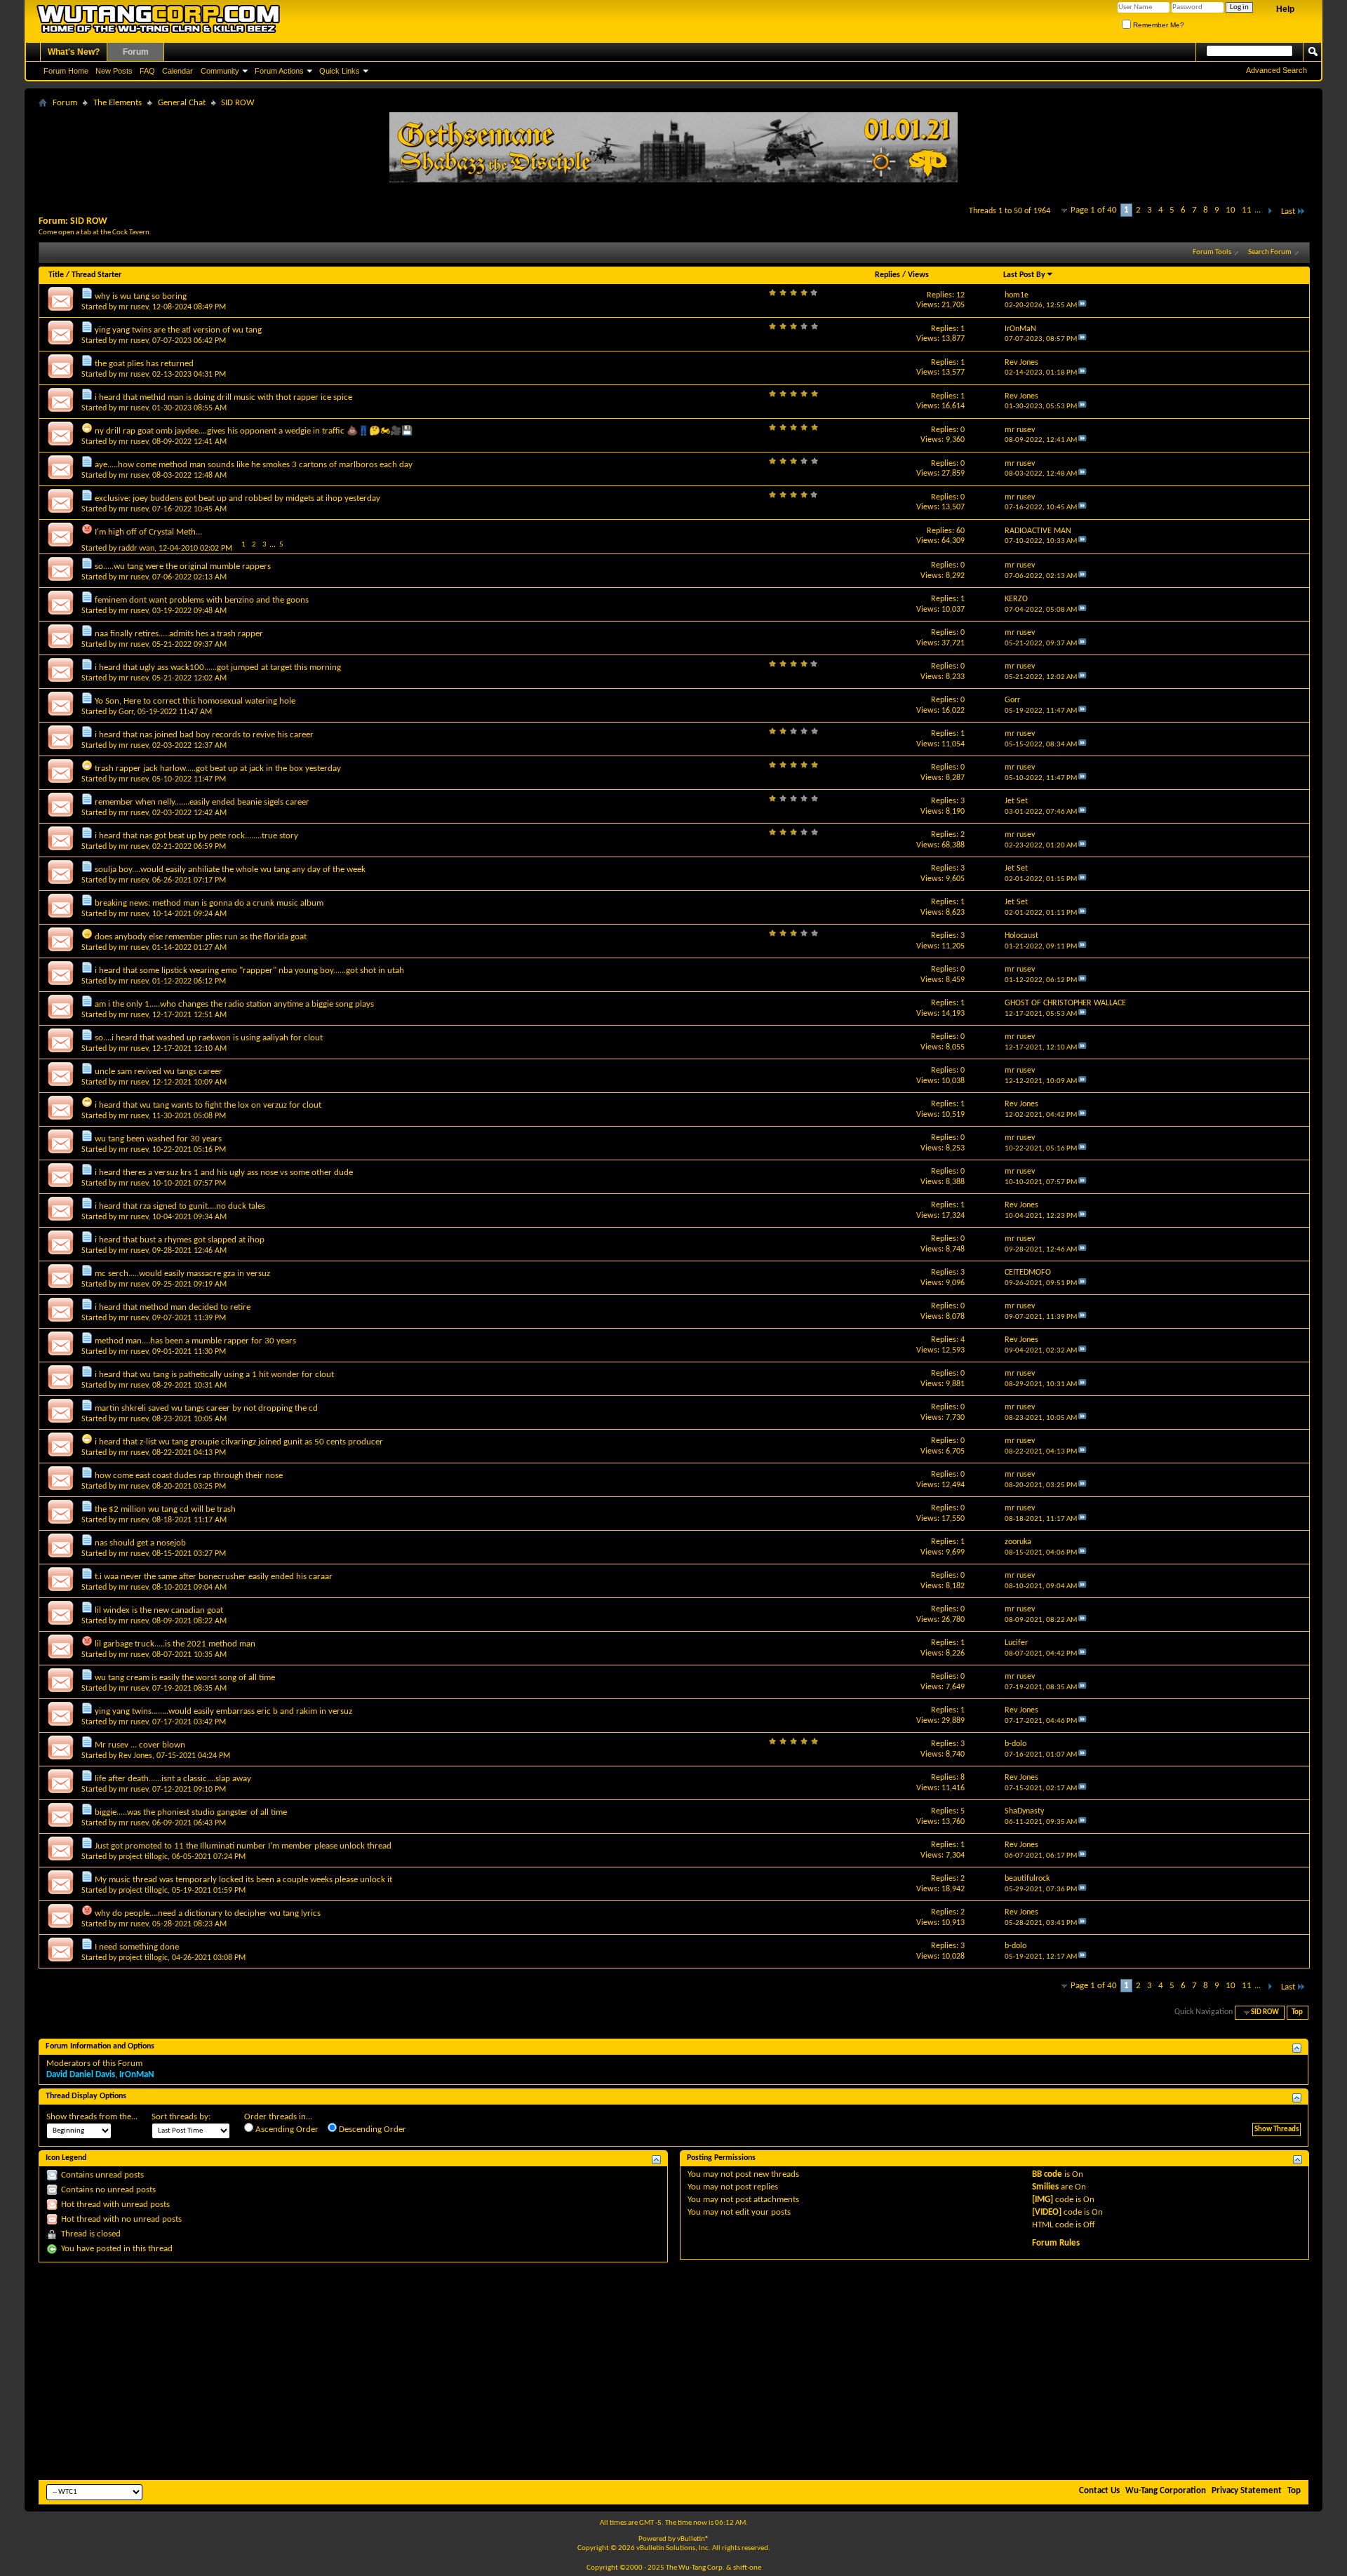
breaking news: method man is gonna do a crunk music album (209, 903)
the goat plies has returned (144, 364)
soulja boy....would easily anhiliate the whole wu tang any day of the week (230, 870)
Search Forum (1270, 252)
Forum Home (66, 71)
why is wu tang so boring (141, 296)
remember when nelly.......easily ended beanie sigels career (202, 802)
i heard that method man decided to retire (173, 1307)
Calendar (177, 71)
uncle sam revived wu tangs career (159, 1072)
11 (1247, 210)
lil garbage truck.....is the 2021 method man (175, 1644)
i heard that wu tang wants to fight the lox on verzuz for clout (208, 1105)
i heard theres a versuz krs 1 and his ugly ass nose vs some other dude (224, 1173)
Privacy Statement (1247, 2491)
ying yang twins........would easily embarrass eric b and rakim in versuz (223, 1711)
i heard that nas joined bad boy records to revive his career (204, 735)
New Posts (114, 71)
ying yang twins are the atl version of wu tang (178, 330)
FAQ (147, 71)
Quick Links (340, 71)
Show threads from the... (92, 2117)
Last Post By (1024, 275)
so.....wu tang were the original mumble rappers (183, 566)
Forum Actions (279, 71)
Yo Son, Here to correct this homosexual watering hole (195, 701)
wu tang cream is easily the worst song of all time (185, 1678)
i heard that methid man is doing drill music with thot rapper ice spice (223, 397)
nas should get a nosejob (140, 1543)
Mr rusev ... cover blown (140, 1745)
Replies (887, 275)
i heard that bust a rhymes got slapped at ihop (180, 1240)
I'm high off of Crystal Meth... (148, 532)
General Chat (182, 103)
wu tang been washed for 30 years (158, 1139)
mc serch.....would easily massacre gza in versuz (182, 1274)
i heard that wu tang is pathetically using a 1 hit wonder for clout (214, 1375)
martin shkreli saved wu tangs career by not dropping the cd (206, 1408)
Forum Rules (1056, 2243)
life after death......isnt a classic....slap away (173, 1779)
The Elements (118, 103)
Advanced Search (1276, 70)
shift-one (747, 2568)
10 (1231, 210)
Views (918, 275)
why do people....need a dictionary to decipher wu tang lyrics (208, 1913)
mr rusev (133, 307)
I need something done (137, 1947)
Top (1297, 2012)
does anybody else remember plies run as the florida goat (201, 937)
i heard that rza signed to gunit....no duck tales (180, 1206)
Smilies (1045, 2187)
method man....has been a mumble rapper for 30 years (195, 1341)
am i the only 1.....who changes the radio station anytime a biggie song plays (234, 1004)
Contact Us (1099, 2491)
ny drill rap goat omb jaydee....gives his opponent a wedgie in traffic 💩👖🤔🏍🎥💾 (254, 431)
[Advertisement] (673, 2371)
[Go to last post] (1083, 306)
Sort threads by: (181, 2117)
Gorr (126, 712)
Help (1285, 9)
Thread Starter (96, 275)
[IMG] (1043, 2200)
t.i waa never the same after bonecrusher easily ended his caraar (214, 1577)
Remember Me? (1158, 25)
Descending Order (371, 2129)
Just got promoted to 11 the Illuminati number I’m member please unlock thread (243, 1846)
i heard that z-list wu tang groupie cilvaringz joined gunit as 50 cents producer (239, 1442)
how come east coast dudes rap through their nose (189, 1476)
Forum (136, 52)
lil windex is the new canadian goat (159, 1610)
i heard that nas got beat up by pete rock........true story (196, 836)
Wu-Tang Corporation (1166, 2491)
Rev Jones (135, 1756)
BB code (1047, 2174)
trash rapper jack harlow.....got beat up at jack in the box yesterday (218, 769)
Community (220, 71)
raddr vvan (136, 549)
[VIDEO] (1047, 2212)
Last (1288, 212)
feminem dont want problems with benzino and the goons (202, 600)
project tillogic (143, 1857)
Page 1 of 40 (1094, 210)
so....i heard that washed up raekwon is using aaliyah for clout (209, 1038)
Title (56, 275)
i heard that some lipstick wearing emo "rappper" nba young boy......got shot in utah (249, 971)
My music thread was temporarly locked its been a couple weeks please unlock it (243, 1880)
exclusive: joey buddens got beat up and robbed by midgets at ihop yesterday (237, 498)
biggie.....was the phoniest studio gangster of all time (191, 1812)
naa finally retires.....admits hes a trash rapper (179, 634)
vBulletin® (693, 2539)
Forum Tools (1212, 252)
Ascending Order (286, 2129)
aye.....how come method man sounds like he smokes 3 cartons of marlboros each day (254, 465)
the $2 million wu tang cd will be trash (165, 1509)
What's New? (74, 52)
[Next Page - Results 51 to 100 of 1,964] (1269, 212)
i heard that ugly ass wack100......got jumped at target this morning (218, 668)
